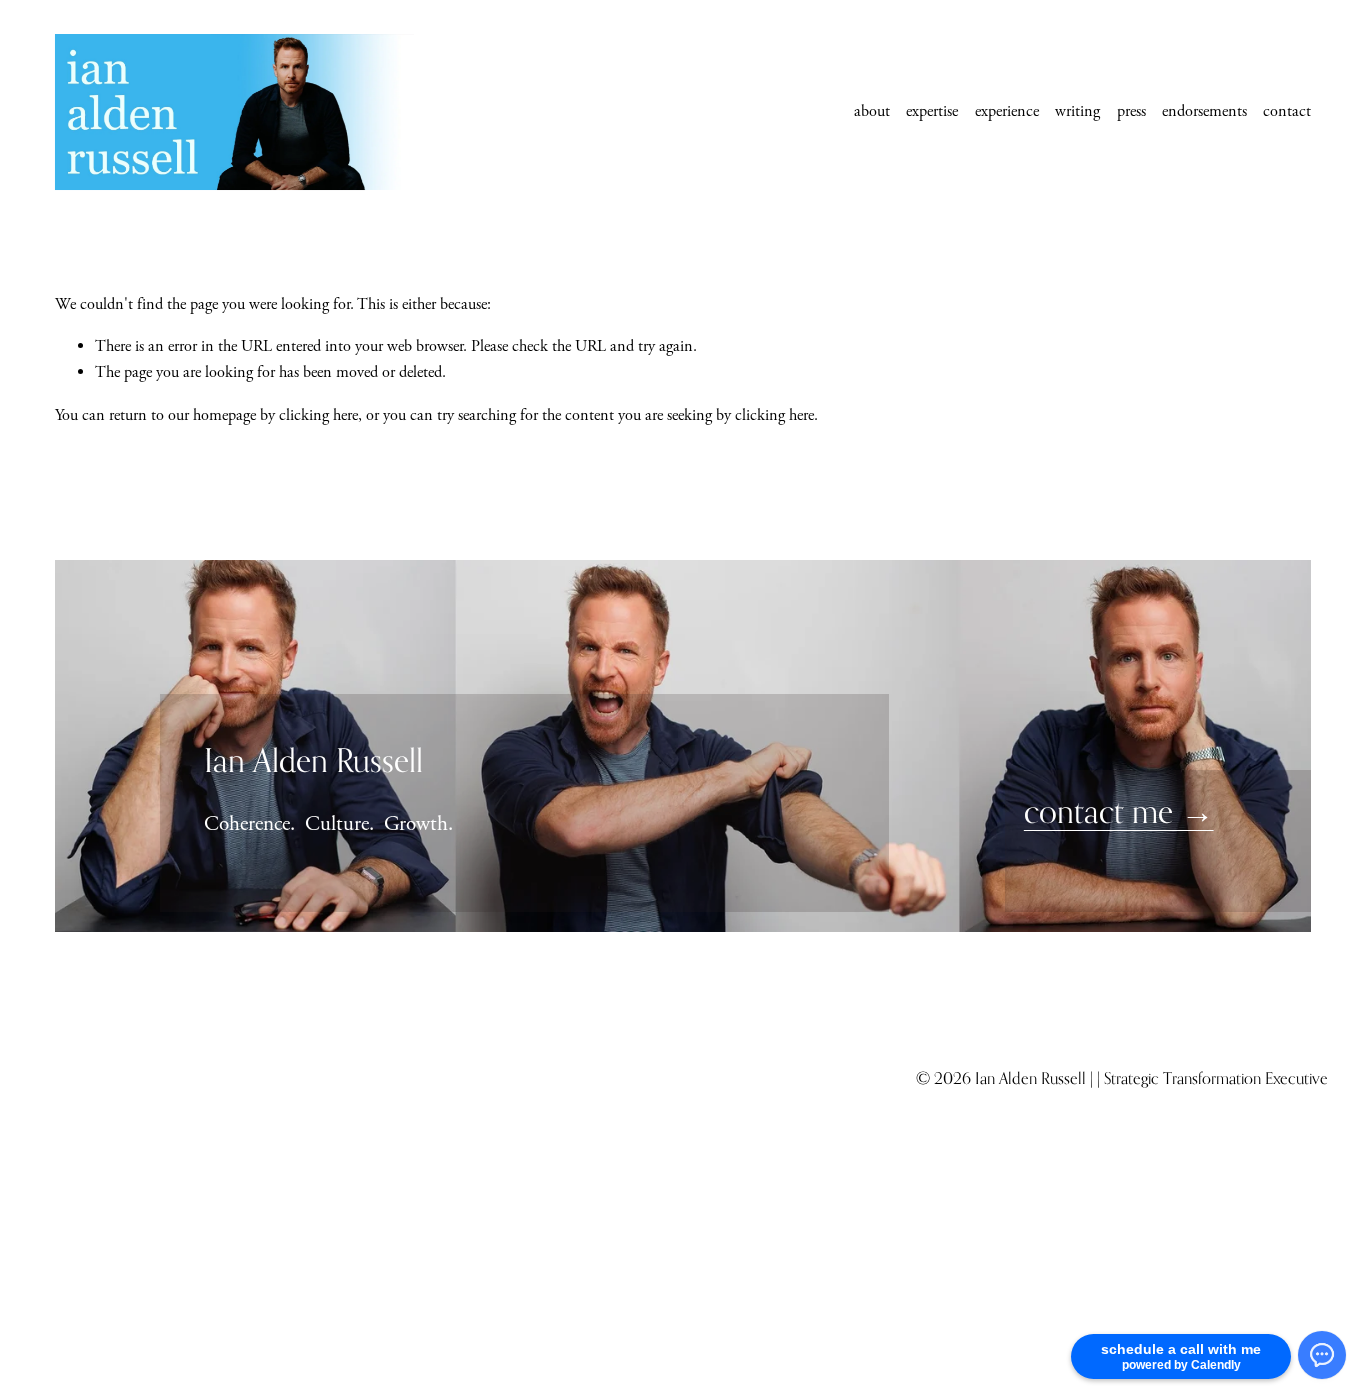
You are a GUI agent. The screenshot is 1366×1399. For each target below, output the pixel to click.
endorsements (1204, 111)
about (872, 111)
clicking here (318, 415)
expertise (932, 111)
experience (1007, 111)
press (1131, 111)
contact (1287, 111)
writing (1077, 111)
